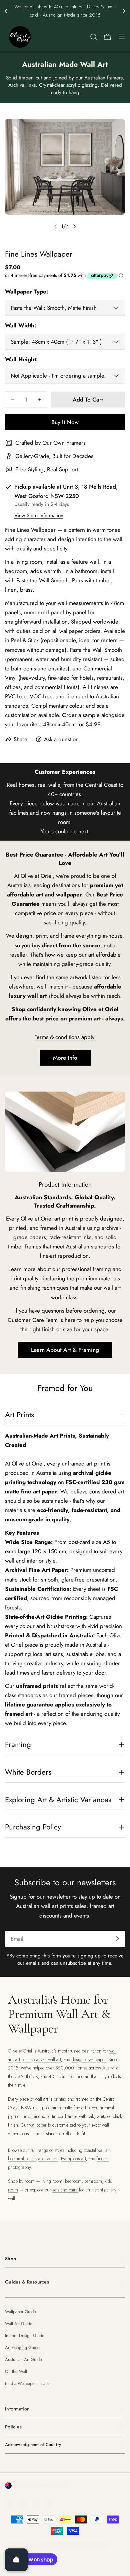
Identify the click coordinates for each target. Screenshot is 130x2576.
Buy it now (65, 422)
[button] (6, 11)
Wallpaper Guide (20, 2312)
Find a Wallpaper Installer (28, 2383)
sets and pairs (65, 2190)
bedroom (73, 2181)
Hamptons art (73, 2159)
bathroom (93, 2181)
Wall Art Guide (19, 2324)
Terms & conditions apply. (65, 1037)
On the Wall (16, 2371)
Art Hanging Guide (22, 2347)
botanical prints (22, 2159)
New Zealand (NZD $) (41, 2486)
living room (52, 2181)
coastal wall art (97, 2150)
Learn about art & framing (65, 1350)
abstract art (48, 2159)
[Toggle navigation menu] (122, 37)
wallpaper (38, 2125)
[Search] (94, 37)
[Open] (16, 2560)
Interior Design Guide (25, 2336)
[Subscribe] (117, 1939)
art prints (23, 2059)
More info (65, 1058)
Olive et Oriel (42, 2545)
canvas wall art (48, 2059)
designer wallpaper (89, 2059)
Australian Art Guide (23, 2359)
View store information (39, 516)
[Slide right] (74, 226)
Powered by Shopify (85, 2545)
